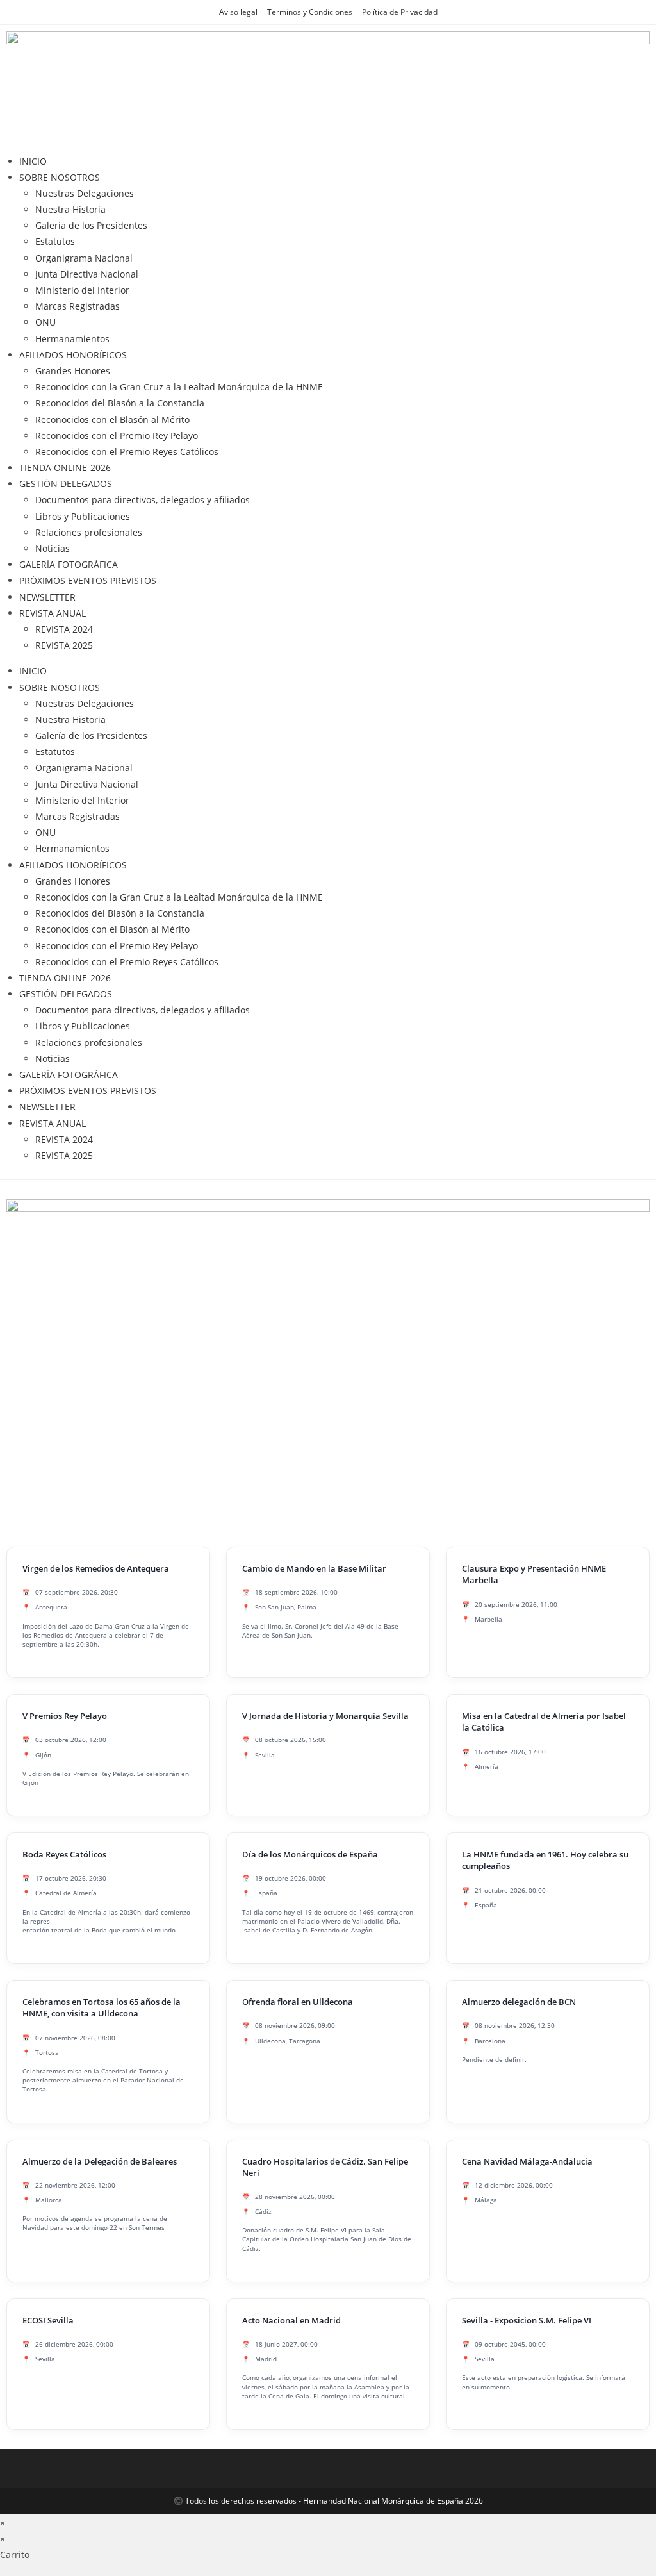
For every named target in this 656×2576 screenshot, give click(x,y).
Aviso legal (238, 12)
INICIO (33, 161)
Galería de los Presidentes (91, 225)
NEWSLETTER (47, 597)
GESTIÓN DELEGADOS (66, 484)
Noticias (53, 548)
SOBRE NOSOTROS (60, 177)
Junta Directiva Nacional (87, 274)
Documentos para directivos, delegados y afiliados (143, 500)
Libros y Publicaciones (83, 516)
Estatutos (55, 241)
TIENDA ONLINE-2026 (65, 468)
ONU (45, 322)
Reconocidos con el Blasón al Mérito (112, 420)
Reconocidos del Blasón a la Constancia (120, 403)
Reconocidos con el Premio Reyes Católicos (127, 452)
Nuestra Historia (70, 209)
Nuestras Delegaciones (85, 193)
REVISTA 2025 (64, 645)
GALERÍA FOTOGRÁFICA (69, 564)
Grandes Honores (73, 371)
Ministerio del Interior (82, 290)
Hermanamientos (72, 339)
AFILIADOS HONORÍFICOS (73, 355)
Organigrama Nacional (84, 258)
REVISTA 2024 (64, 629)
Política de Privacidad (400, 12)
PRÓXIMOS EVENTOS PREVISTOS (88, 580)
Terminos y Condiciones (310, 12)
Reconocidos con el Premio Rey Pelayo (117, 436)
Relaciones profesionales (89, 532)
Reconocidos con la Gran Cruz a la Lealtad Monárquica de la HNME (179, 387)
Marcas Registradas (78, 306)
